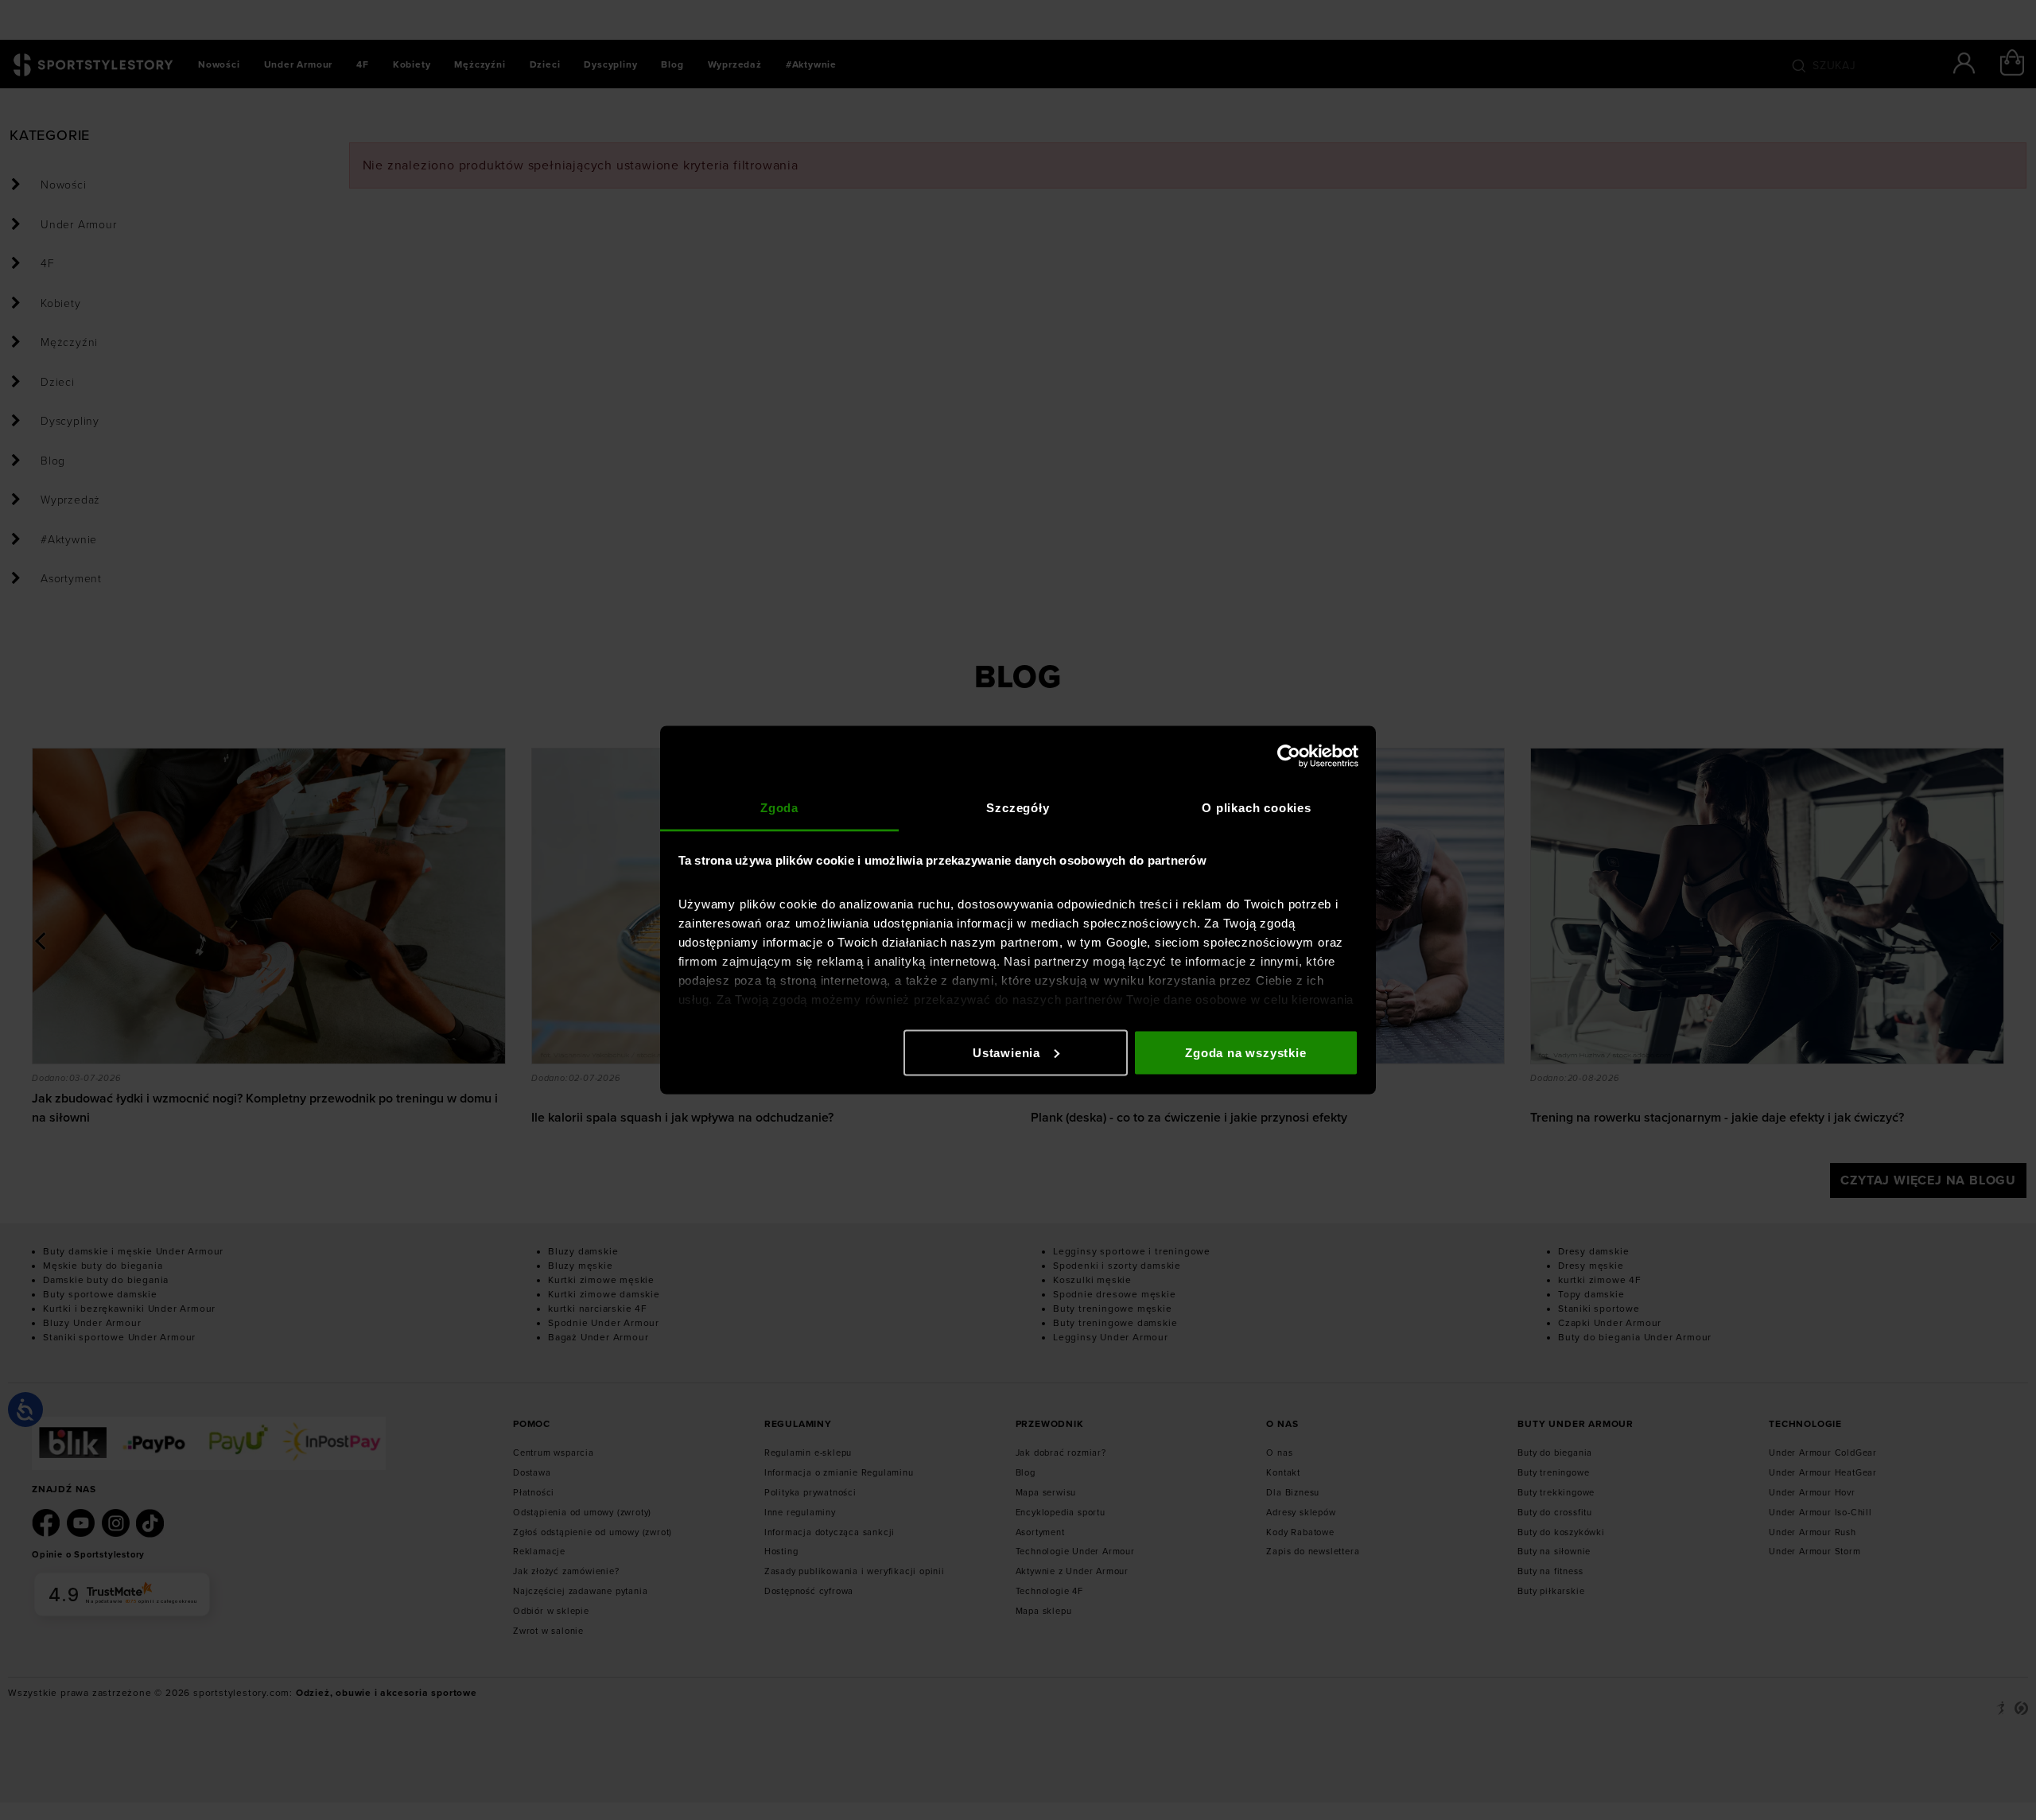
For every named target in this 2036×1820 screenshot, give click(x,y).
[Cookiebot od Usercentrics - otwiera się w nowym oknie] (1289, 756)
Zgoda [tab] (779, 808)
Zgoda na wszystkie (1245, 1052)
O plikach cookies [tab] (1257, 808)
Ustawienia (1006, 1052)
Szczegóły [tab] (1018, 808)
